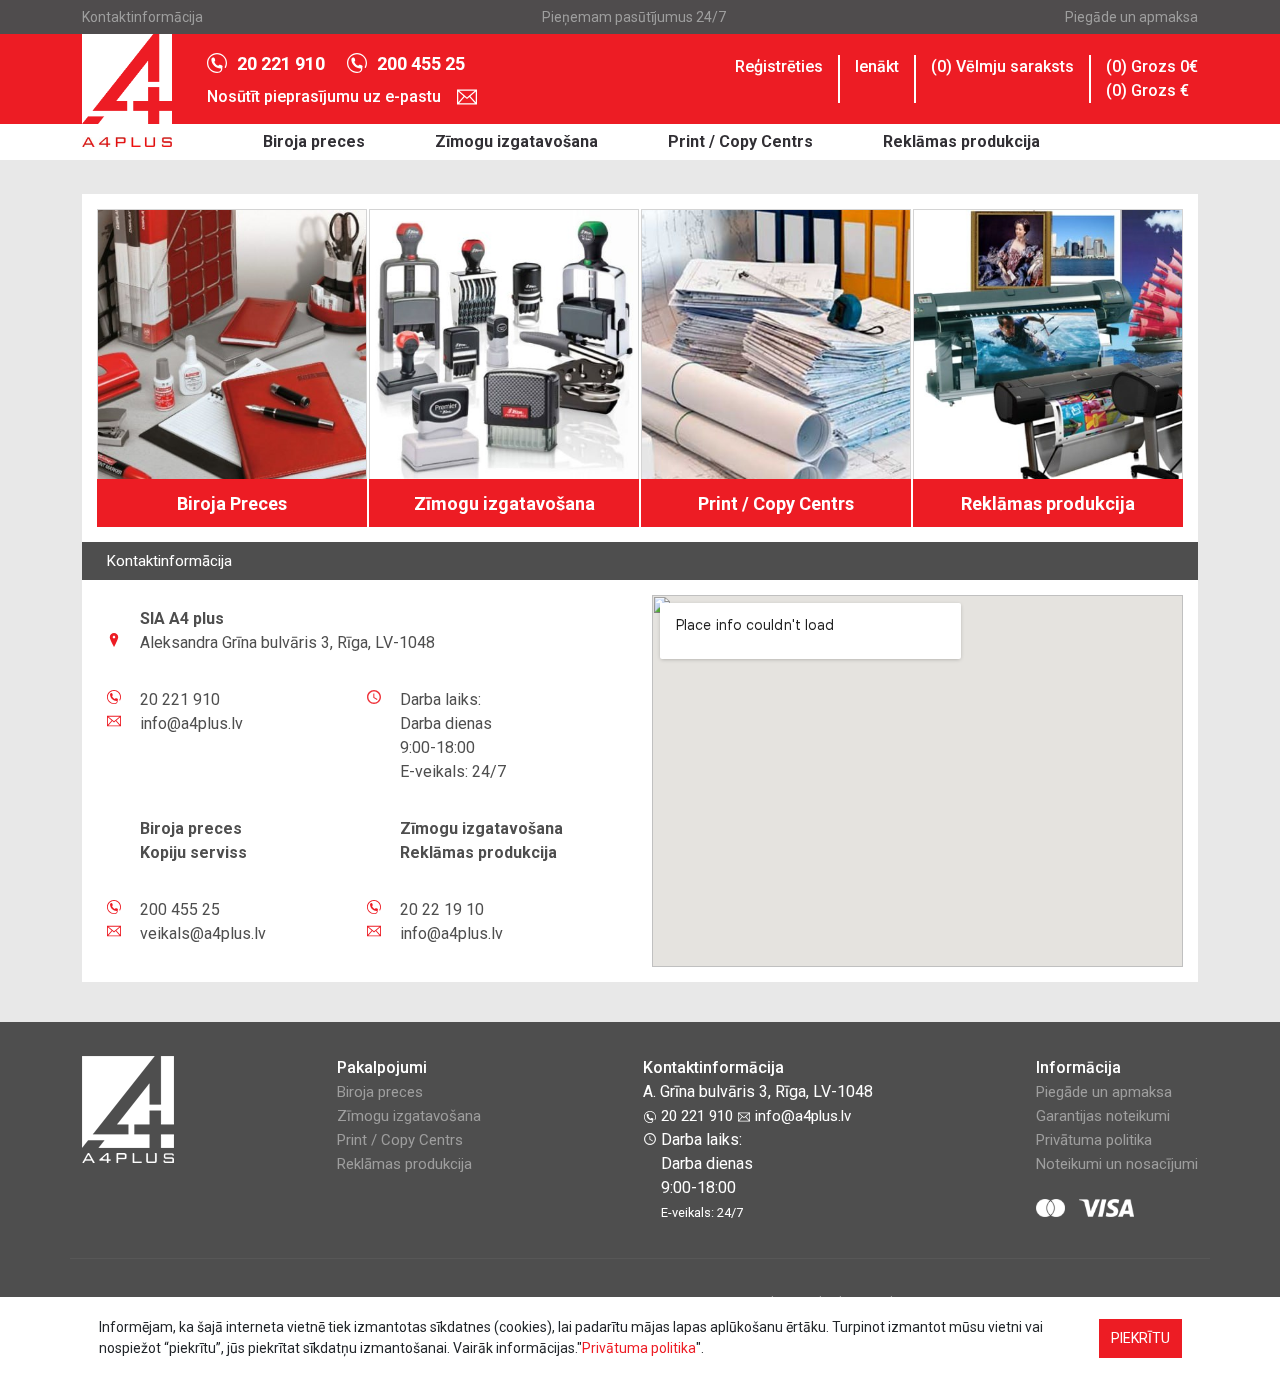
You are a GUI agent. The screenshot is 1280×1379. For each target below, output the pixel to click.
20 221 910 (281, 63)
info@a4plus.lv (801, 1116)
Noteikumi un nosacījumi (1117, 1164)
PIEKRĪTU (1140, 1338)
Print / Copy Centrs (740, 141)
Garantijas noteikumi (1103, 1116)
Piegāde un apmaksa (1131, 17)
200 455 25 (421, 63)
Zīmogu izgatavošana (516, 141)
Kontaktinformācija (142, 17)
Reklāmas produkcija (961, 141)
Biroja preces (314, 141)
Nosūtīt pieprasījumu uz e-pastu (326, 96)
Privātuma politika (1094, 1140)
